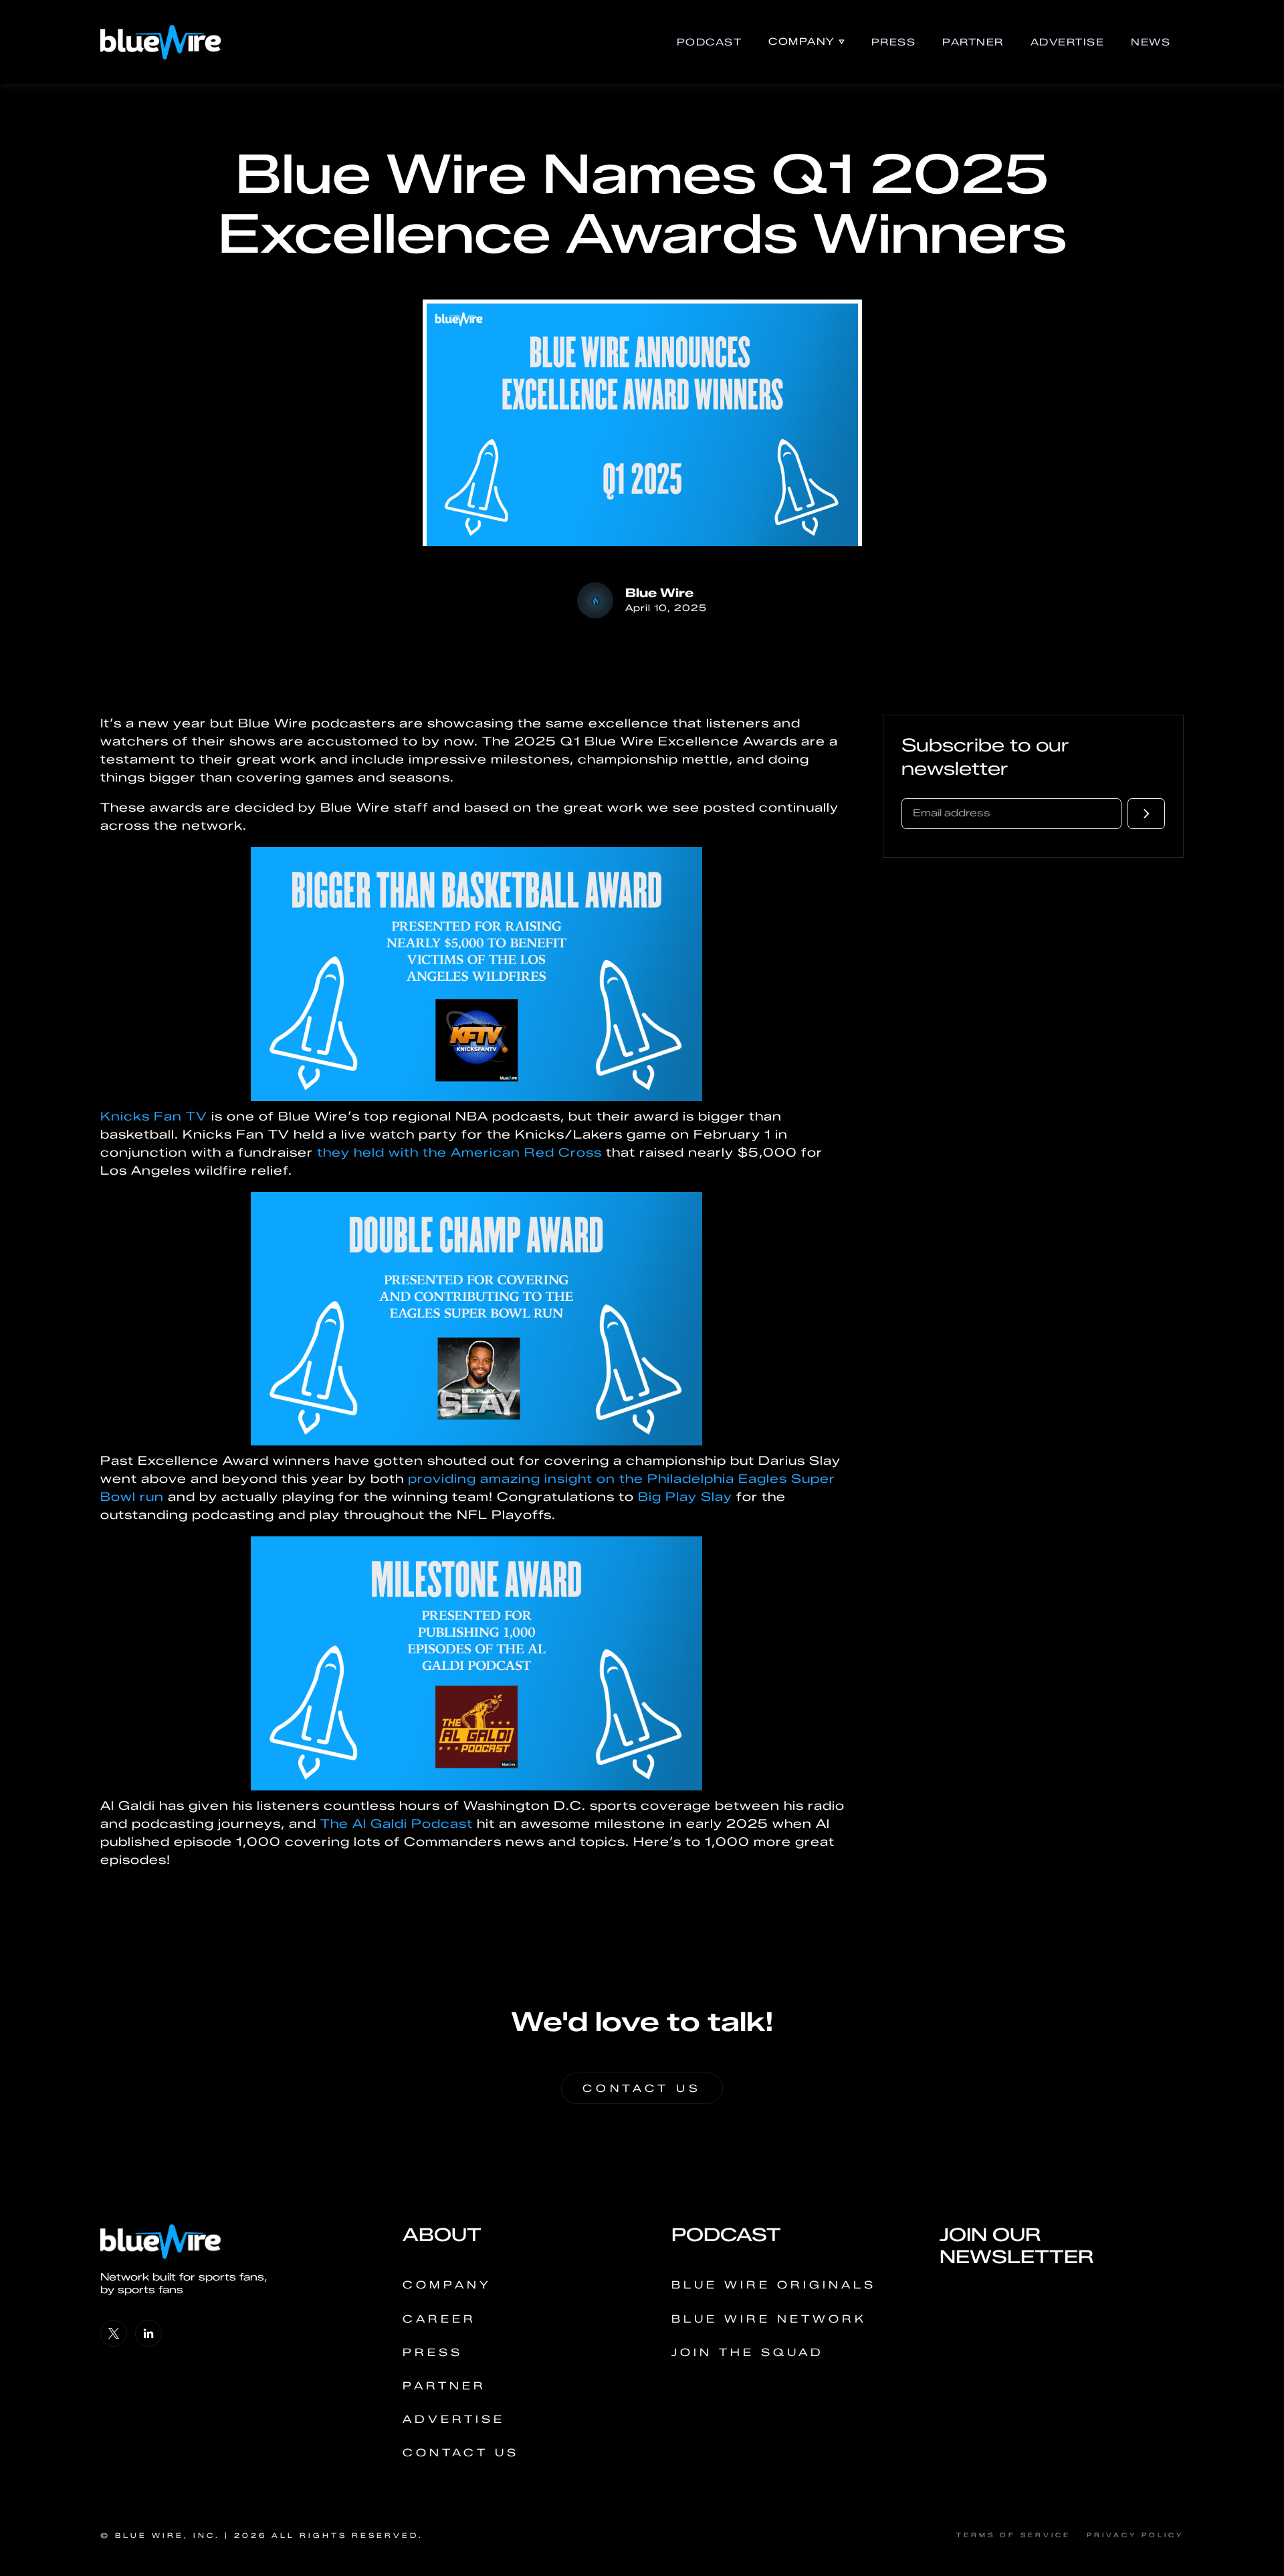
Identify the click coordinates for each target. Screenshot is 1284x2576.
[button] (807, 42)
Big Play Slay (687, 1497)
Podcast (710, 42)
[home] (160, 42)
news (1151, 42)
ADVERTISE (1068, 42)
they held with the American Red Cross (459, 1153)
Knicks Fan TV (154, 1117)
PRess (894, 42)
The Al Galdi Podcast (399, 1824)
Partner (973, 42)
